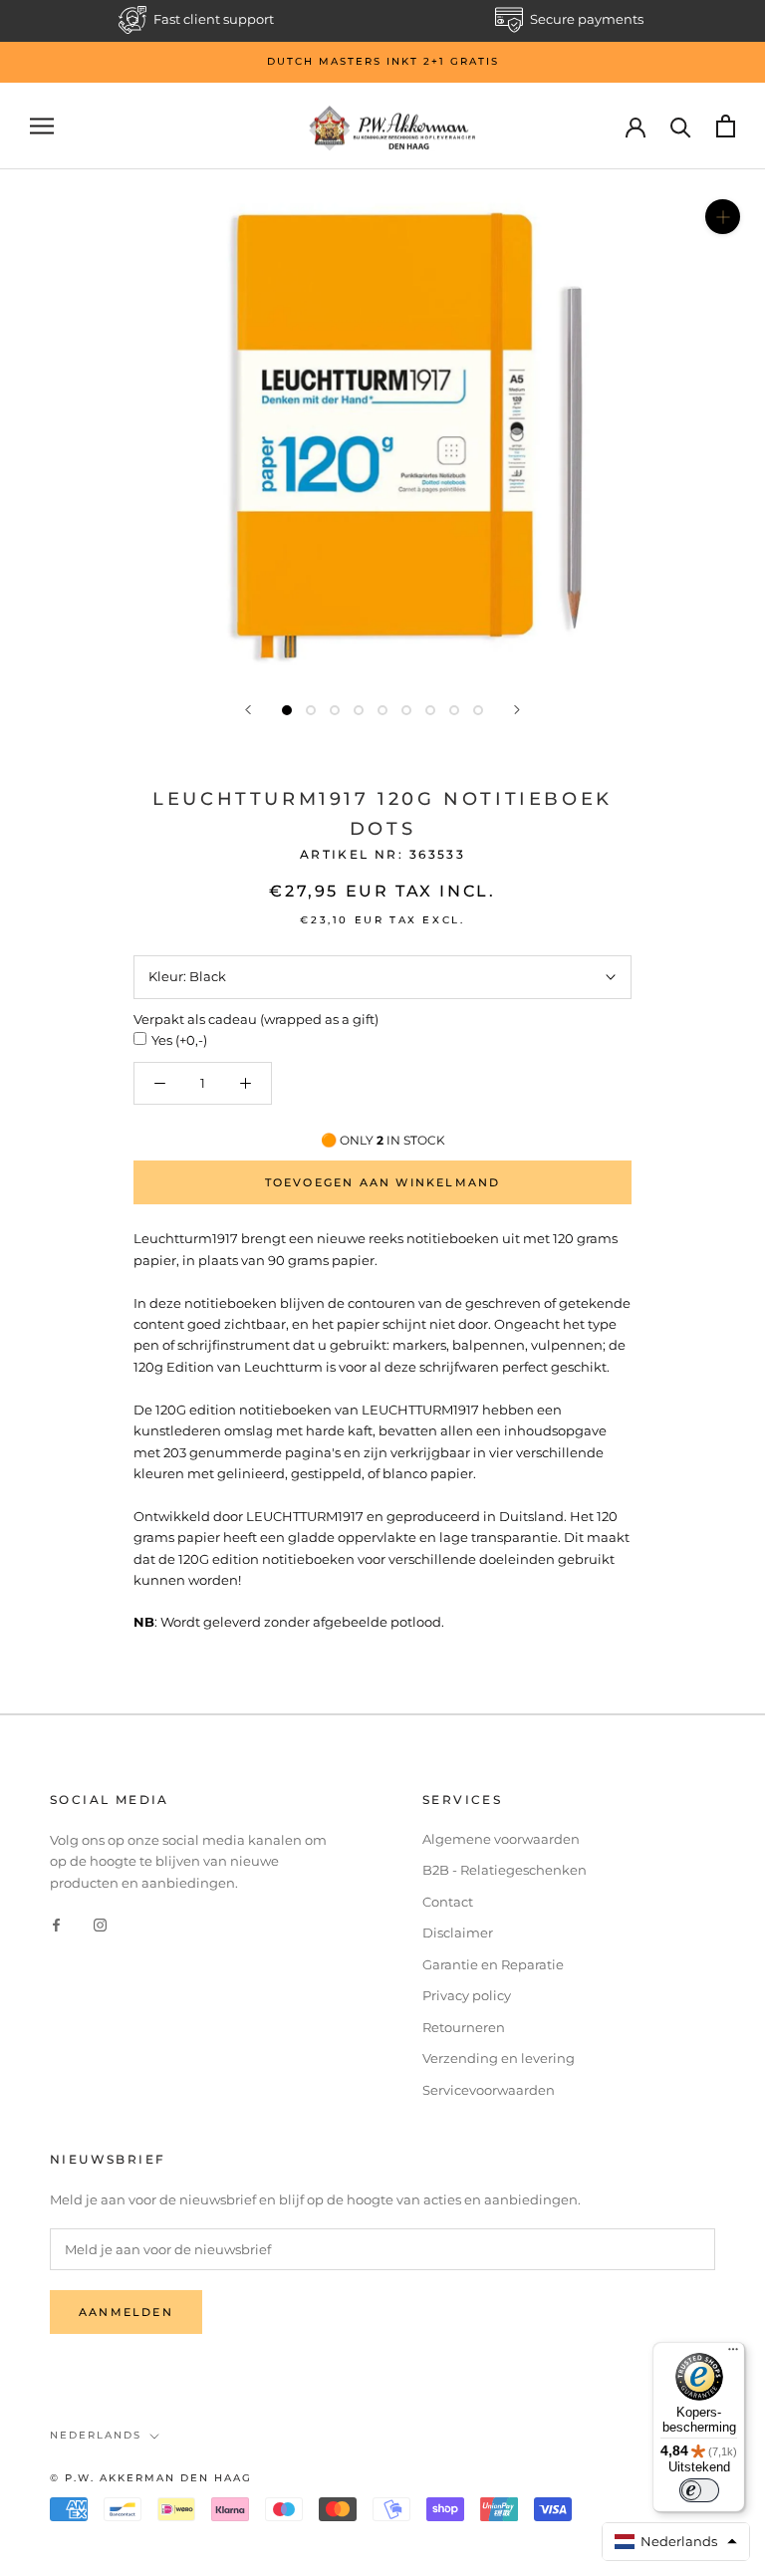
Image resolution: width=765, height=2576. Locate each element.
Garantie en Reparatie (493, 1964)
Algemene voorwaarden (501, 1839)
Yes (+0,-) (179, 1040)
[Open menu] (42, 126)
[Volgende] (517, 710)
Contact (448, 1902)
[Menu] (733, 2354)
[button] (676, 2542)
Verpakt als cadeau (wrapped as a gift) (256, 1019)
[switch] (699, 2490)
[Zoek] (681, 126)
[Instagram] (100, 1924)
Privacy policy (467, 1995)
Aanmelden (126, 2312)
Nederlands (96, 2435)
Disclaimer (458, 1932)
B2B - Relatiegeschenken (505, 1870)
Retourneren (464, 2027)
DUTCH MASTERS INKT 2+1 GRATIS (383, 61)
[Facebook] (56, 1924)
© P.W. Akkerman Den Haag (151, 2478)
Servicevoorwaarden (489, 2090)
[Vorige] (248, 710)
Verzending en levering (499, 2058)
